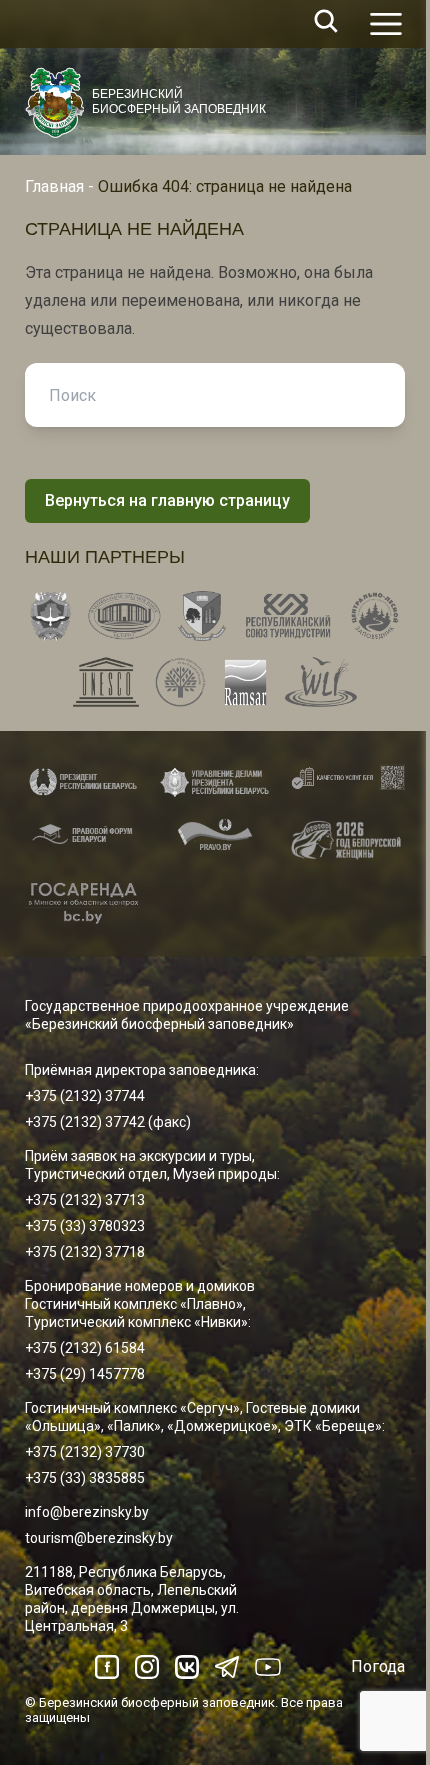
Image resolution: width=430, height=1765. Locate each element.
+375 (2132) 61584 (85, 1348)
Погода (378, 1666)
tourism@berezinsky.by (99, 1538)
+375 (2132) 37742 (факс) (108, 1122)
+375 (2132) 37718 (85, 1252)
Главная (54, 186)
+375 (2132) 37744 (85, 1096)
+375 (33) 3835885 (85, 1478)
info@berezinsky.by (87, 1512)
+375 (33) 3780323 (85, 1226)
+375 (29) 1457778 (85, 1374)
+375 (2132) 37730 (85, 1452)
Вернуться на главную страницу (167, 500)
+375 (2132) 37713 (85, 1200)
